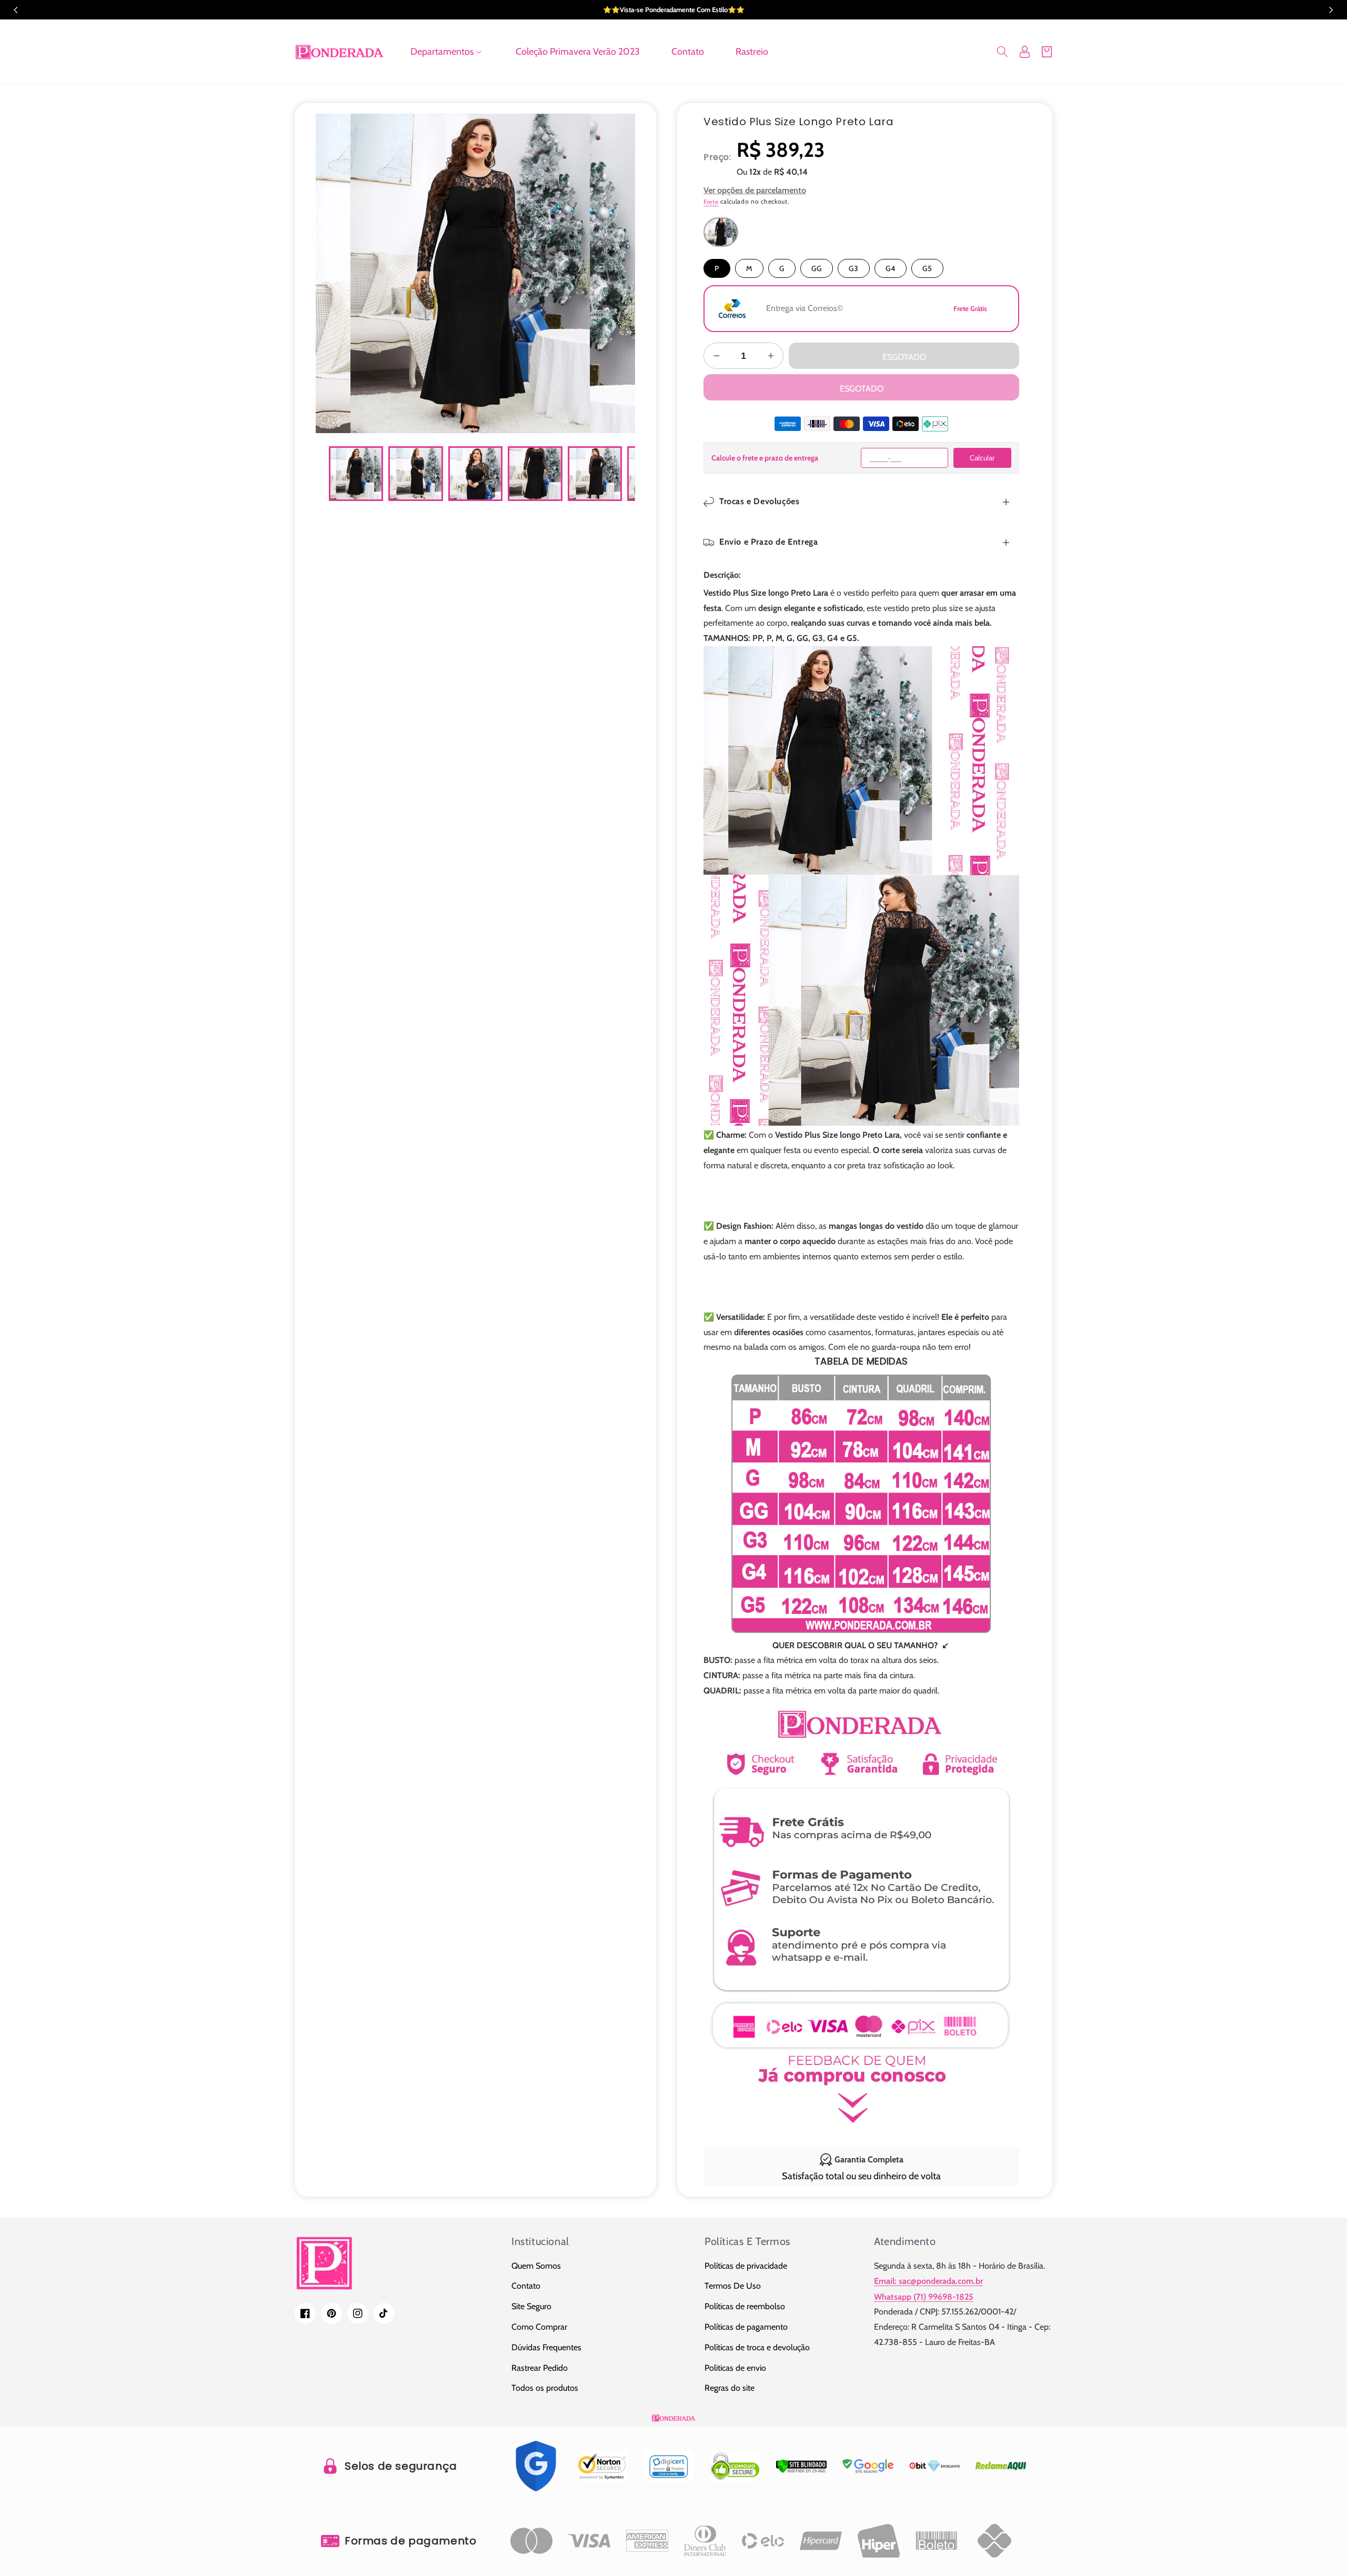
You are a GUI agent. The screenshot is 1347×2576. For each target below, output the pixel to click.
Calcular (982, 458)
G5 (927, 268)
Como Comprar (539, 2327)
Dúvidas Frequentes (546, 2347)
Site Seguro (531, 2306)
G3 (854, 268)
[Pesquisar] (1002, 52)
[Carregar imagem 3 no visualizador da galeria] (475, 473)
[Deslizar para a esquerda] (331, 474)
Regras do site (730, 2388)
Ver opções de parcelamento (755, 190)
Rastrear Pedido (540, 2368)
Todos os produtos (545, 2388)
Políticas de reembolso (745, 2306)
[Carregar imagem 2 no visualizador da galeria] (415, 473)
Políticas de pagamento (746, 2327)
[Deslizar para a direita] (619, 474)
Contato (526, 2286)
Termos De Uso (733, 2286)
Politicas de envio (735, 2368)
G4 (891, 268)
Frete (711, 202)
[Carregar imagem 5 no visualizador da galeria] (595, 473)
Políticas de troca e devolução (757, 2347)
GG (817, 268)
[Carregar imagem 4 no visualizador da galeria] (535, 473)
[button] (447, 52)
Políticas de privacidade (746, 2266)
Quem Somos (536, 2266)
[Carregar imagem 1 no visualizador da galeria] (356, 473)
